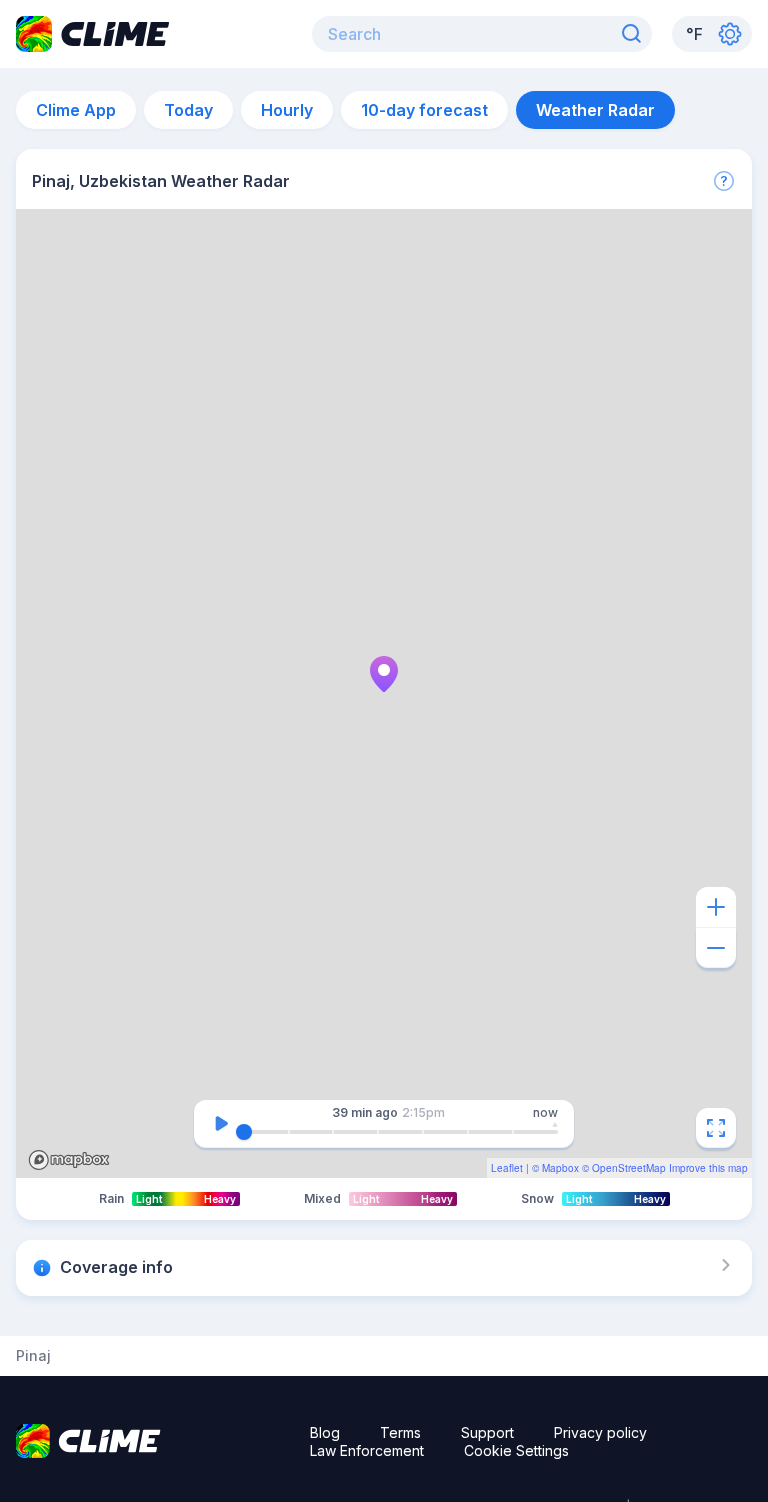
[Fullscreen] (716, 1128)
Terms (400, 1432)
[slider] (244, 1132)
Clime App (76, 110)
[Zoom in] (716, 907)
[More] (724, 181)
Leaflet (507, 1168)
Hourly (287, 110)
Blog (325, 1432)
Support (487, 1432)
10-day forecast (424, 110)
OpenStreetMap (629, 1168)
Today (188, 110)
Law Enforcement (367, 1450)
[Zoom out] (716, 948)
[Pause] (221, 1124)
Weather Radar (595, 110)
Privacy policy (600, 1432)
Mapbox (560, 1168)
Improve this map (708, 1168)
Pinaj (33, 1356)
